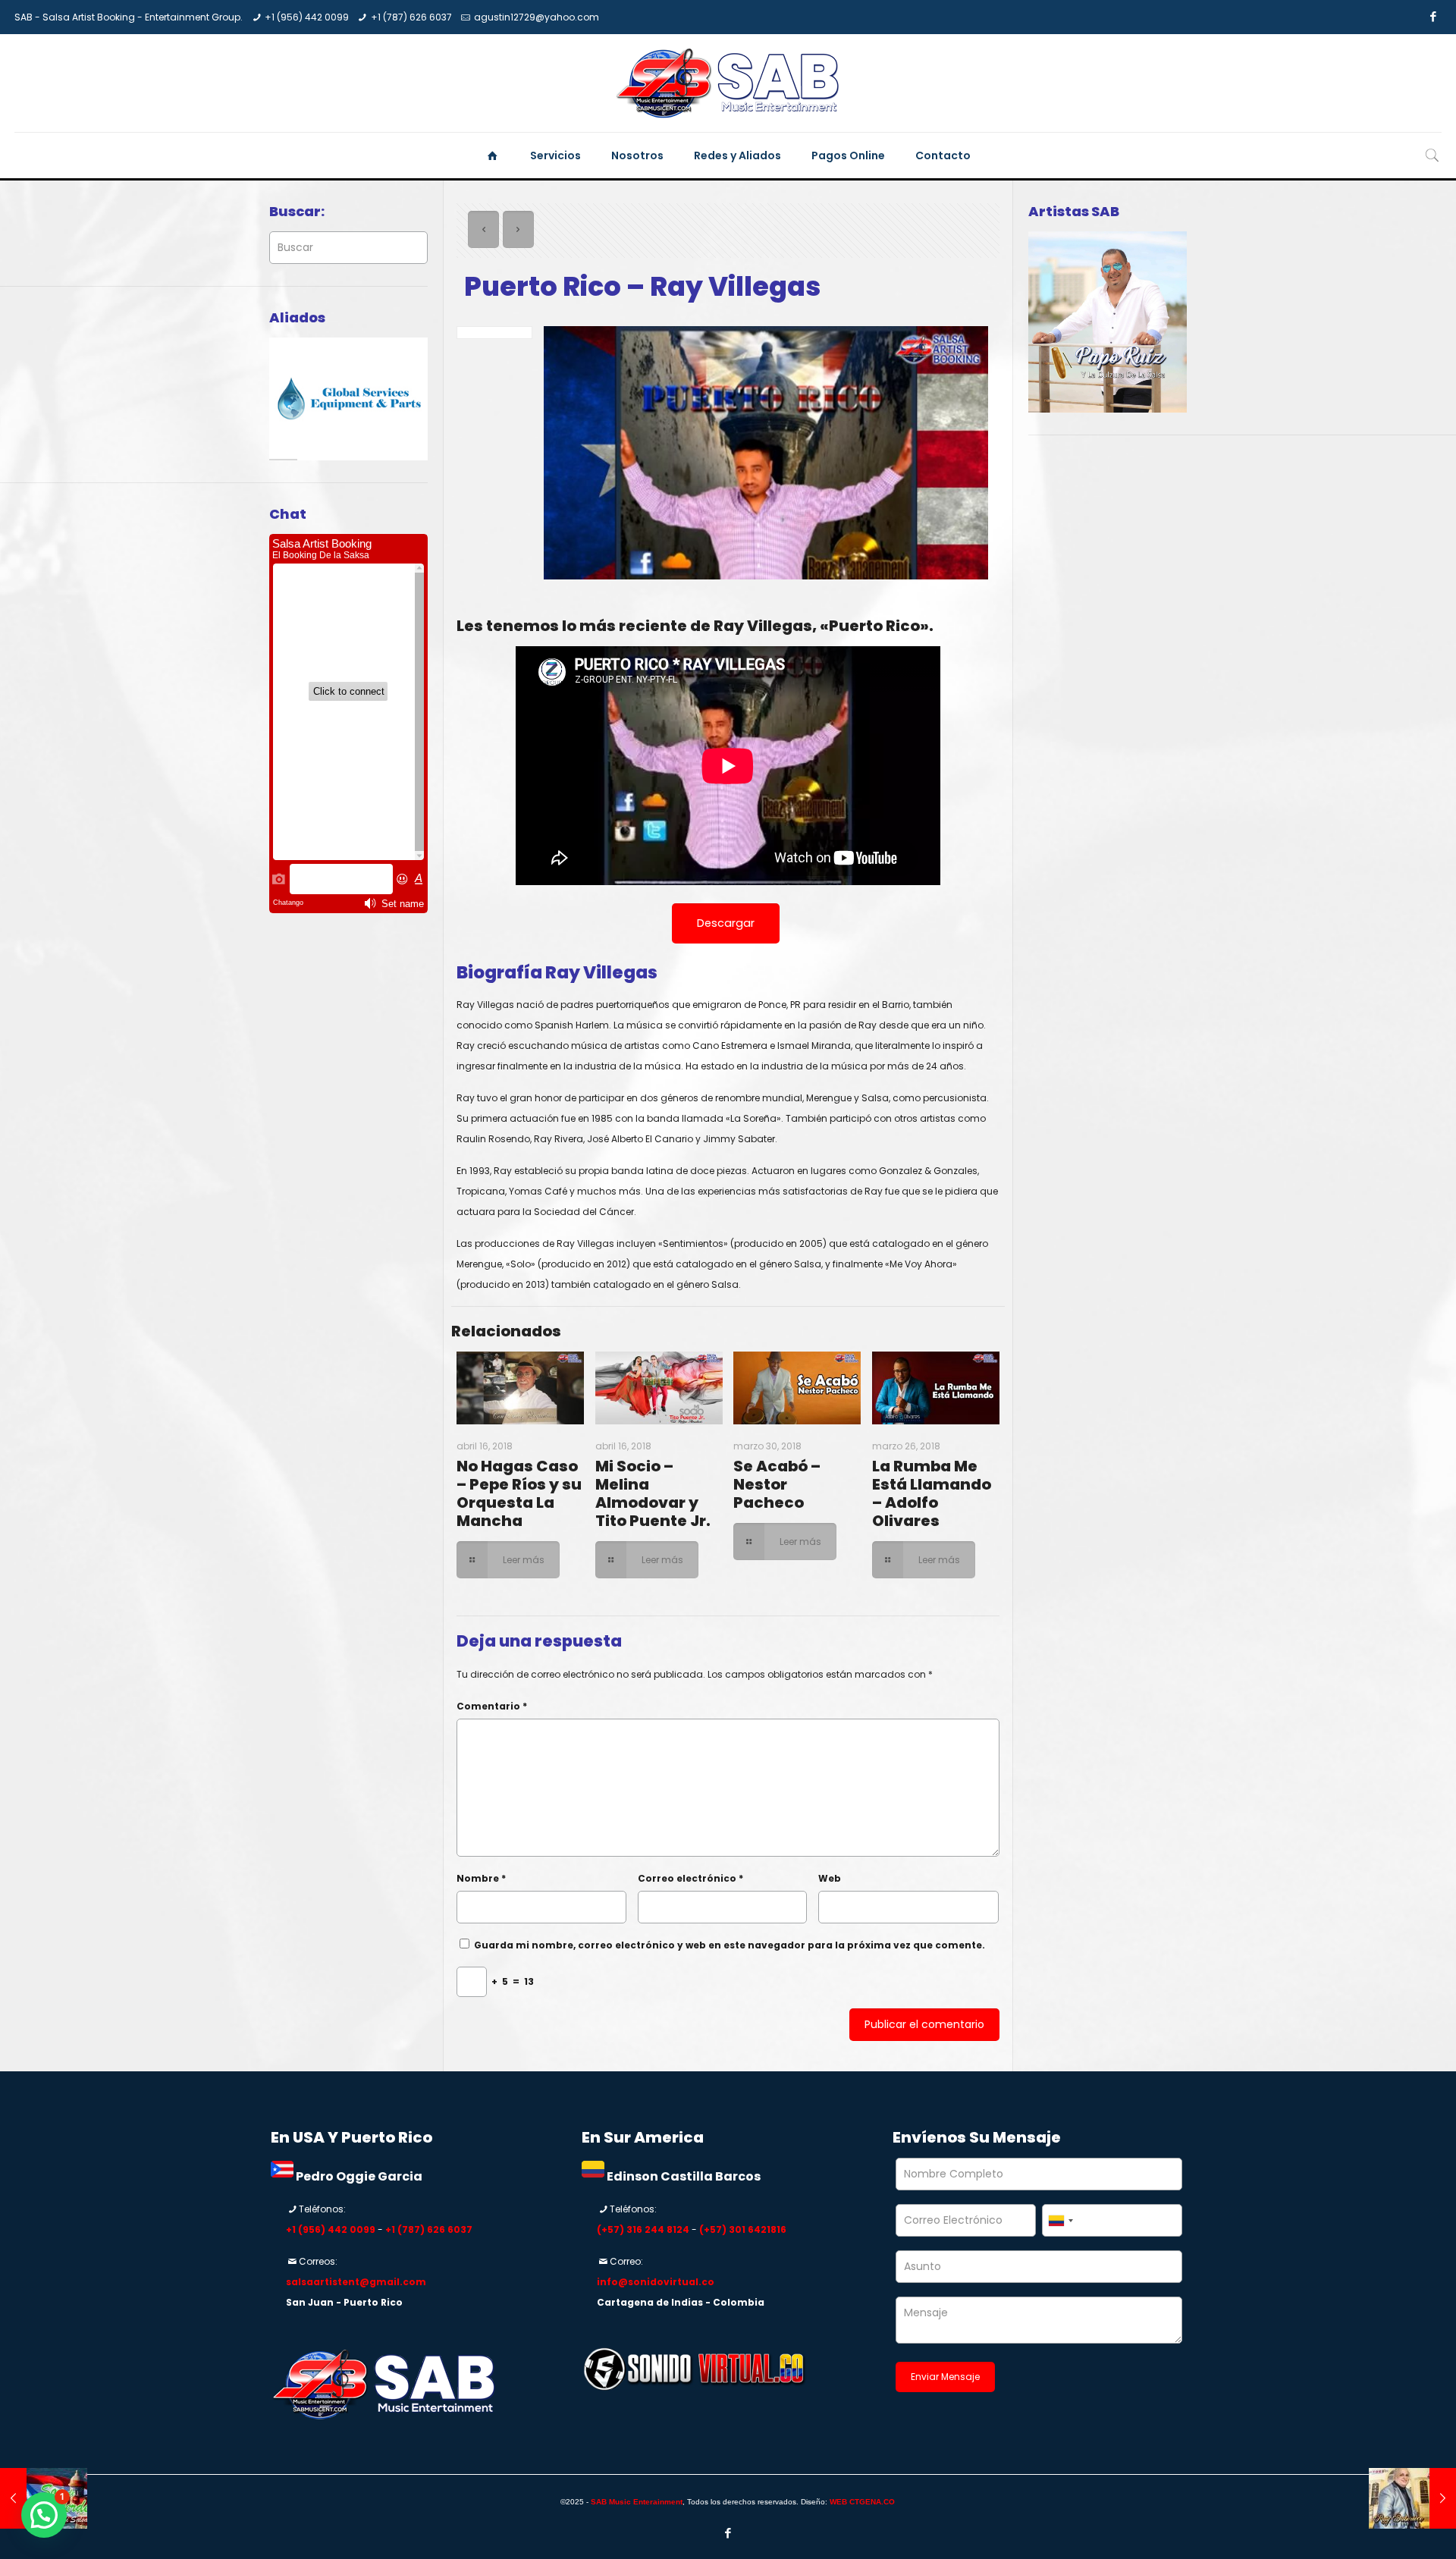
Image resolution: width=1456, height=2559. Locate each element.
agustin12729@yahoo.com (537, 17)
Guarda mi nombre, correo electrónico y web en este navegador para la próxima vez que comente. (730, 1945)
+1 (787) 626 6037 (411, 17)
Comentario (492, 1706)
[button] (44, 2515)
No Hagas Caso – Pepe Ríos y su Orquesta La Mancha (519, 1493)
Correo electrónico (690, 1878)
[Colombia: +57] (1060, 2220)
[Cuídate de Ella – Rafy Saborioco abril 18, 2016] (1412, 2498)
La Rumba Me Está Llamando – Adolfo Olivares (932, 1493)
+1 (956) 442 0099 (307, 17)
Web (830, 1878)
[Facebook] (1434, 16)
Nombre (481, 1878)
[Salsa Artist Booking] (728, 83)
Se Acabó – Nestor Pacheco (777, 1484)
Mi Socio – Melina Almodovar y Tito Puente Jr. (653, 1493)
